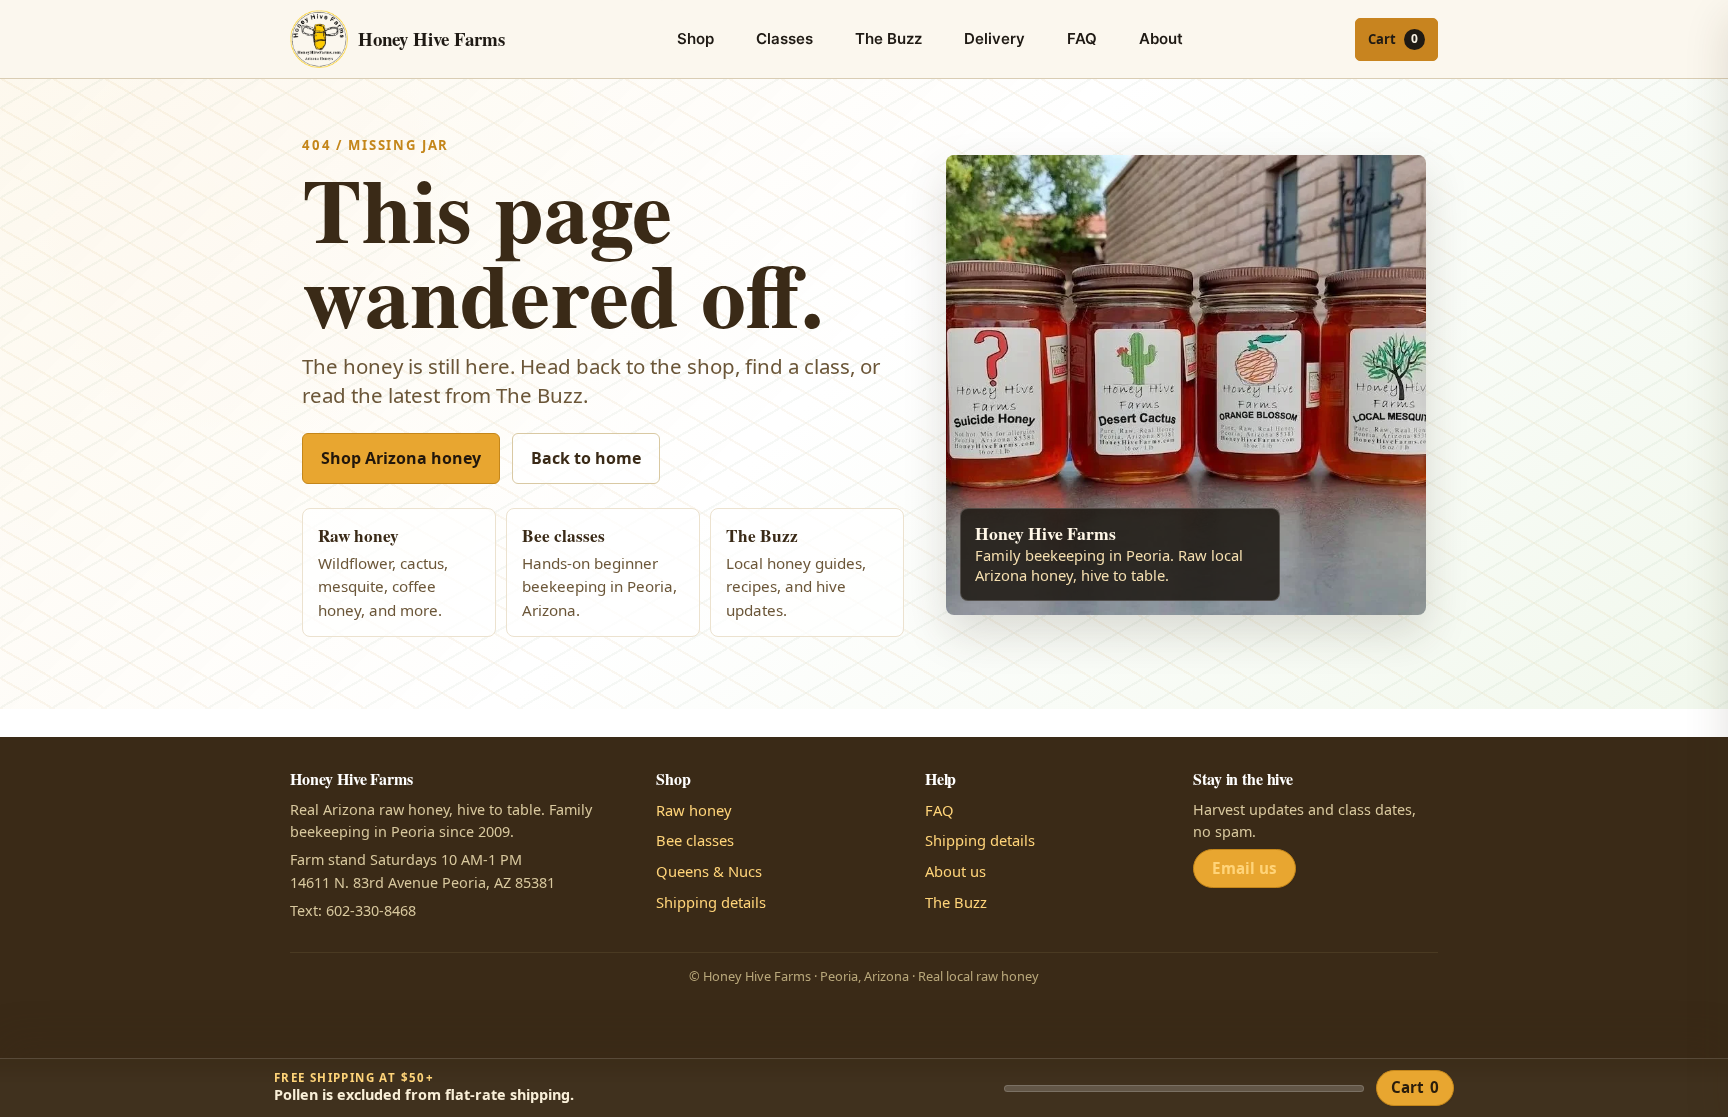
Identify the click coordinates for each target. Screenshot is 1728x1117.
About (1161, 38)
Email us (1244, 868)
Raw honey (694, 810)
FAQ (1082, 38)
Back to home (586, 458)
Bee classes (695, 840)
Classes (784, 38)
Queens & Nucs (709, 871)
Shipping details (711, 902)
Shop (695, 38)
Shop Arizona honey (401, 458)
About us (955, 871)
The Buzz (888, 38)
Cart (1415, 1087)
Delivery (994, 38)
